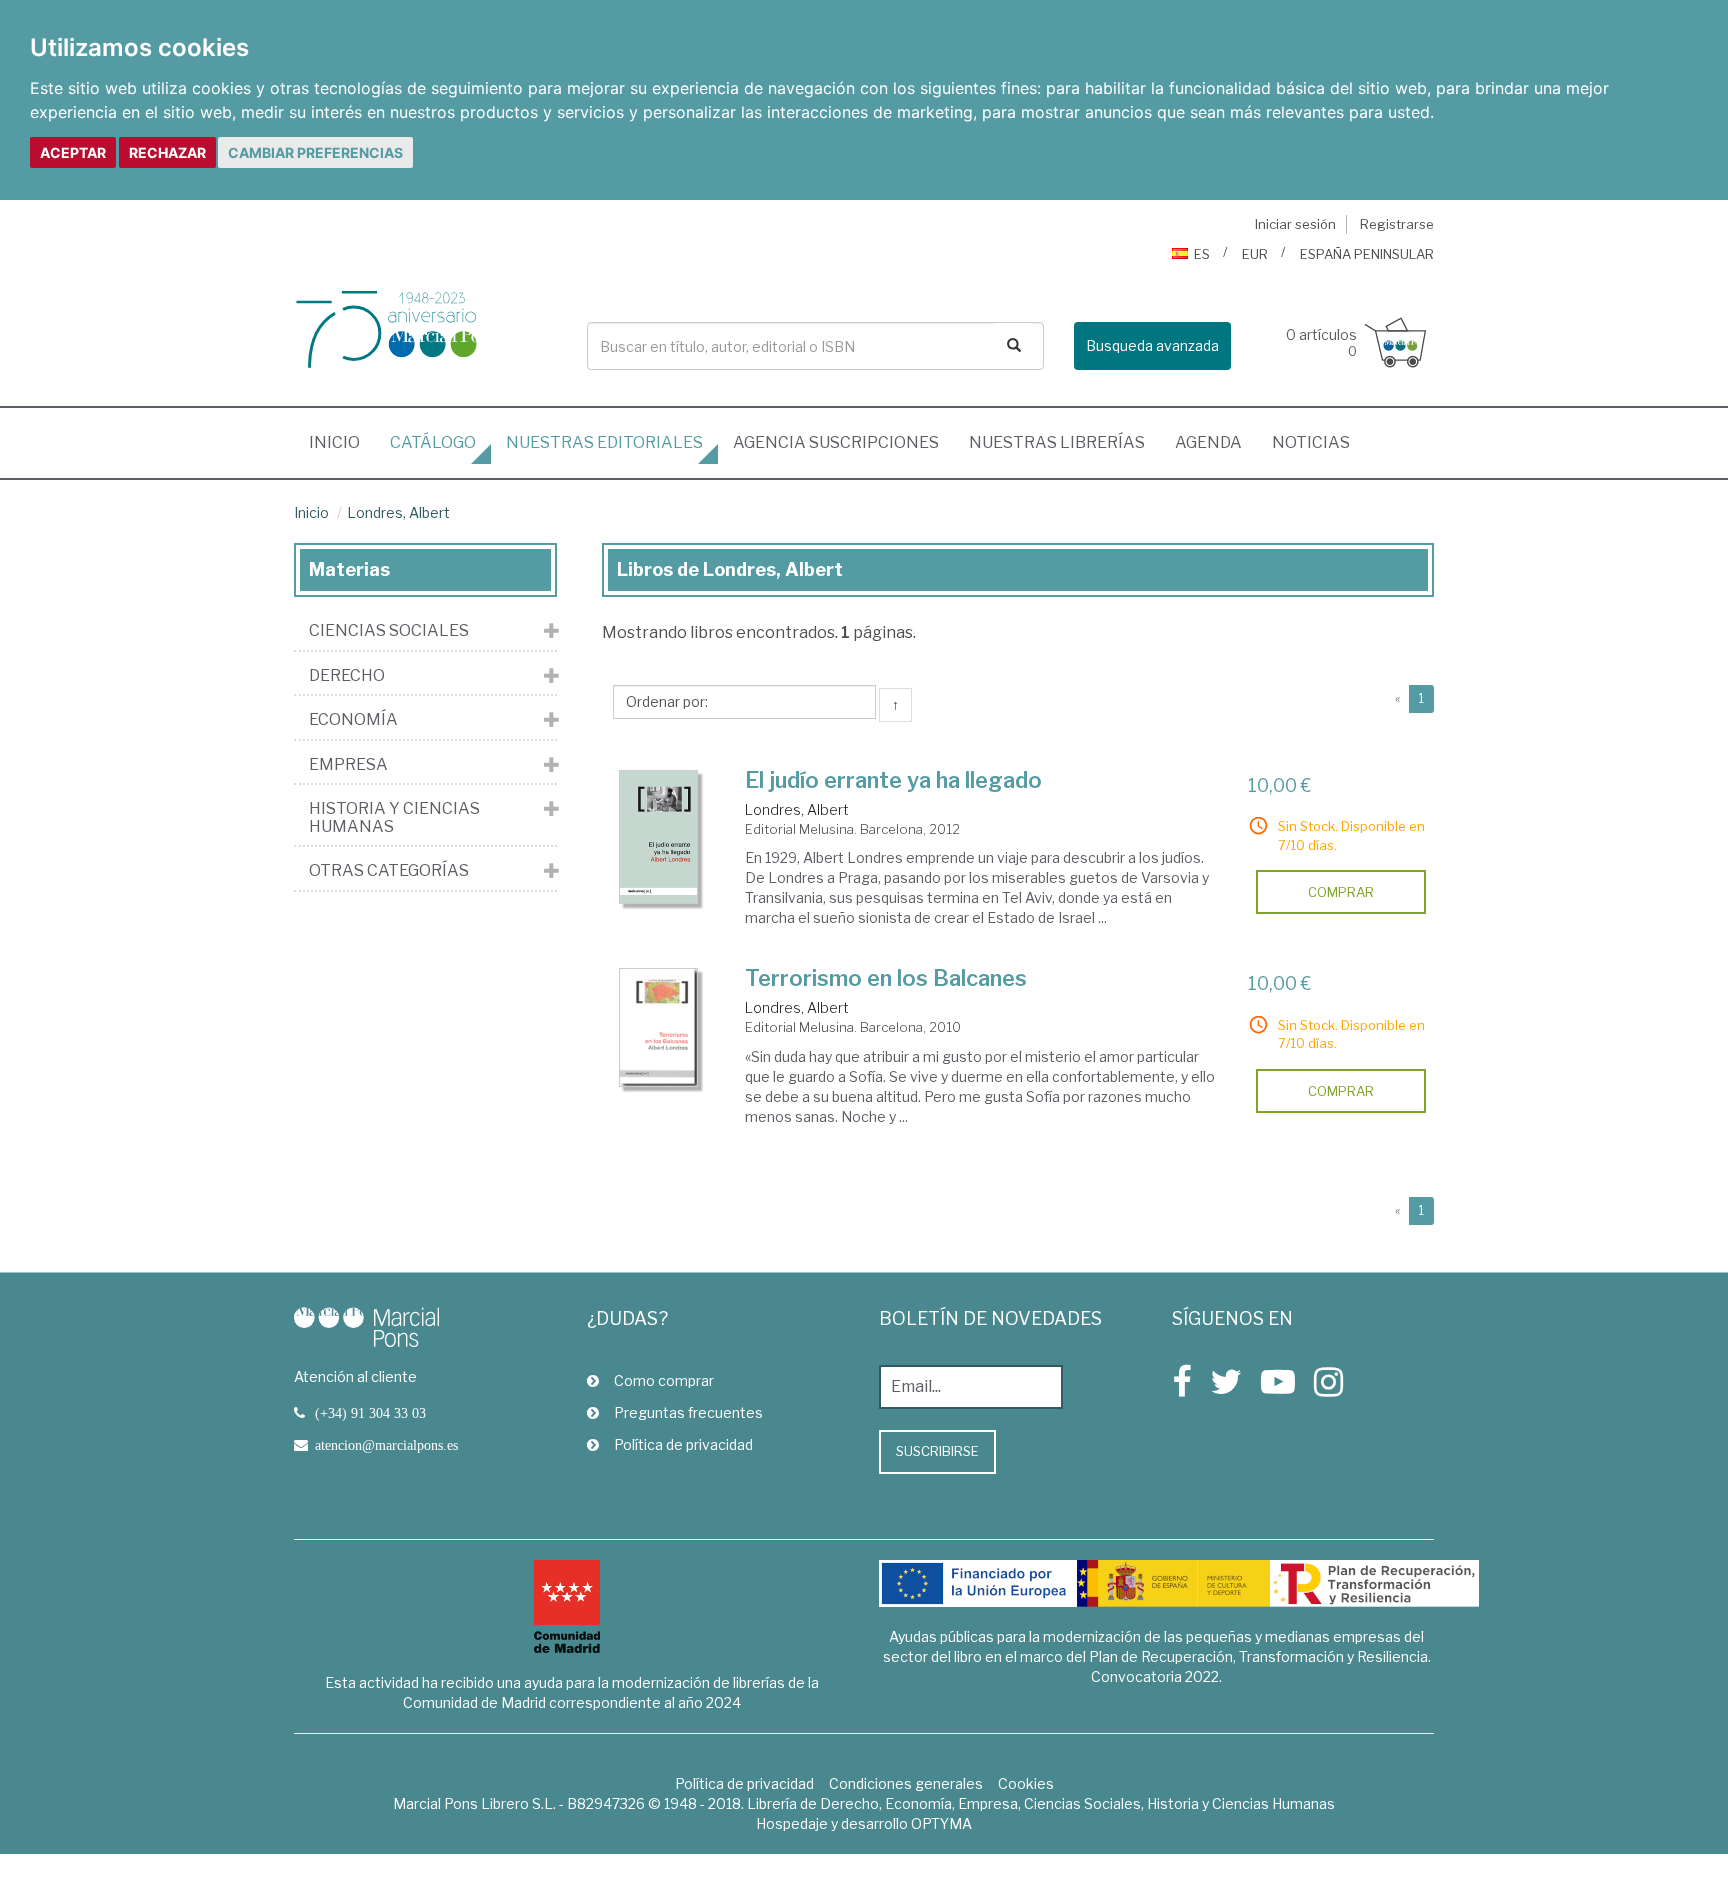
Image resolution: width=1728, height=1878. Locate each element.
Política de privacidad (683, 1444)
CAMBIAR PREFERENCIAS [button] (315, 152)
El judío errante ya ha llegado (893, 780)
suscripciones (836, 442)
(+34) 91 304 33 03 (370, 1413)
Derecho (347, 676)
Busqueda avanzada (1152, 345)
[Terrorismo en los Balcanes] (659, 1027)
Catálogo (433, 442)
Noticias (1311, 442)
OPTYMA (941, 1823)
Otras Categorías (389, 871)
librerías (1057, 442)
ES (1202, 254)
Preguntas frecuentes (688, 1412)
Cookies (1026, 1783)
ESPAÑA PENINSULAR (1367, 254)
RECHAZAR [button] (167, 152)
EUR (1255, 254)
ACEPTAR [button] (73, 152)
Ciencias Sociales (389, 631)
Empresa (348, 765)
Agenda (1208, 442)
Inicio (342, 442)
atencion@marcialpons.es (386, 1445)
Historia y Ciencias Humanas (394, 817)
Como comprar (664, 1380)
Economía (353, 720)
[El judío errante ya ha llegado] (659, 837)
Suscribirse (937, 1451)
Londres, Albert (398, 512)
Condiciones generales (906, 1783)
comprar (1341, 892)
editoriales (604, 442)
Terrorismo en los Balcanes (886, 978)
